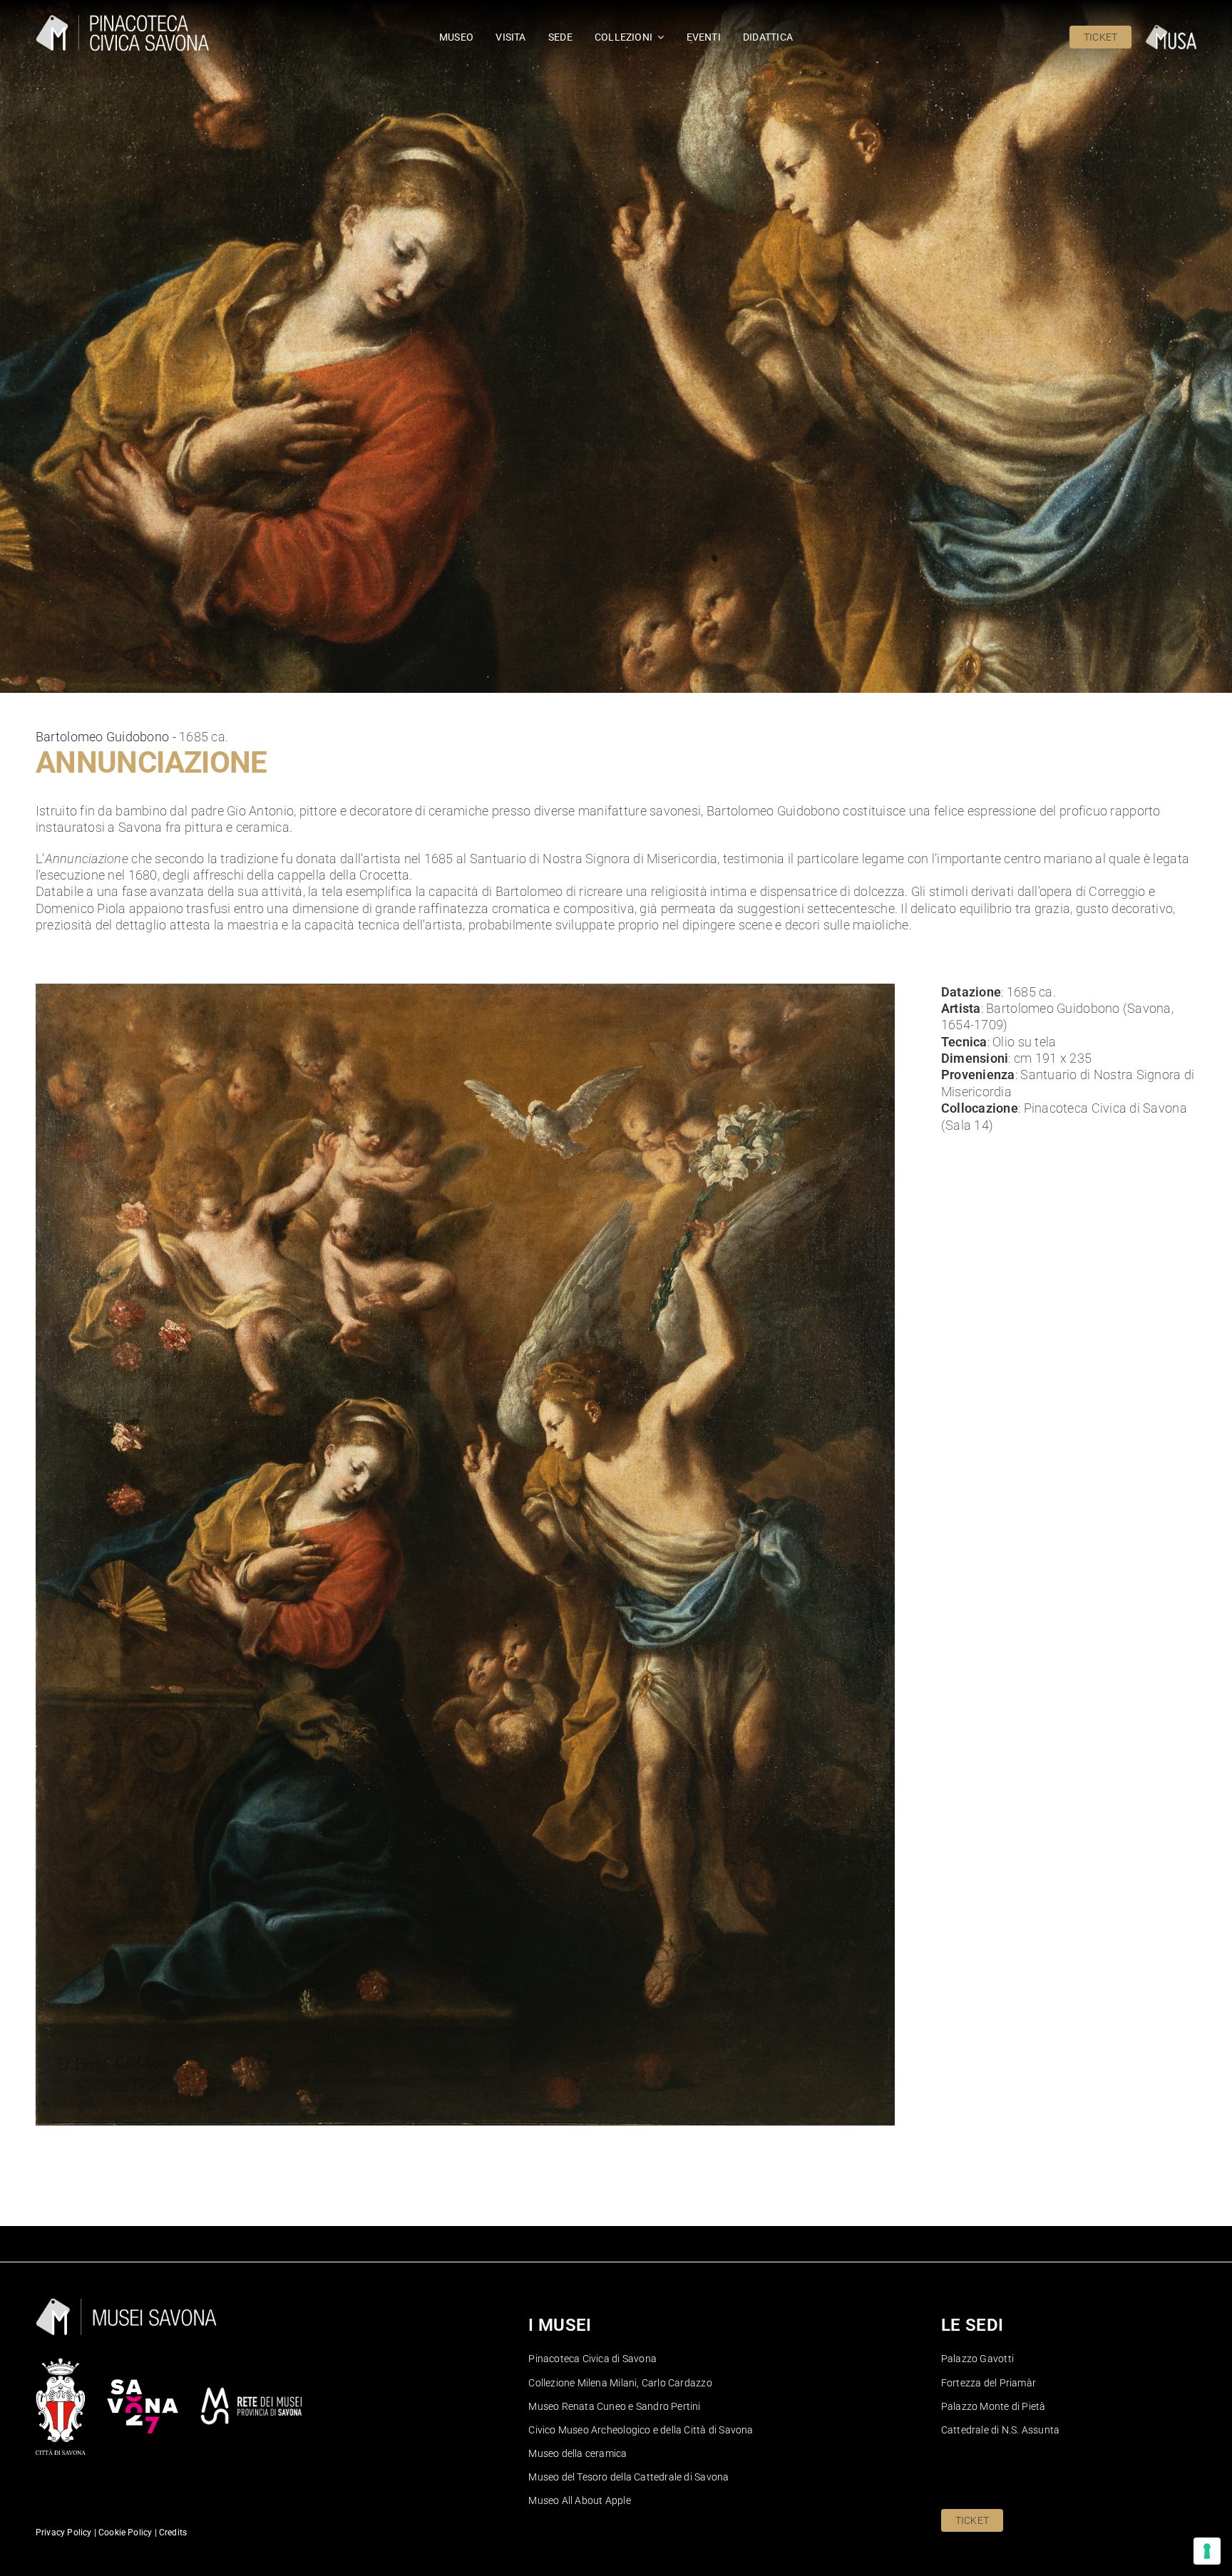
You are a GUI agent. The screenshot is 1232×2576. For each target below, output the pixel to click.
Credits (173, 2533)
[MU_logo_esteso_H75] (1171, 31)
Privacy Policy (64, 2533)
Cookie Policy (124, 2533)
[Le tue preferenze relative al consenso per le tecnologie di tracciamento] (1207, 2551)
